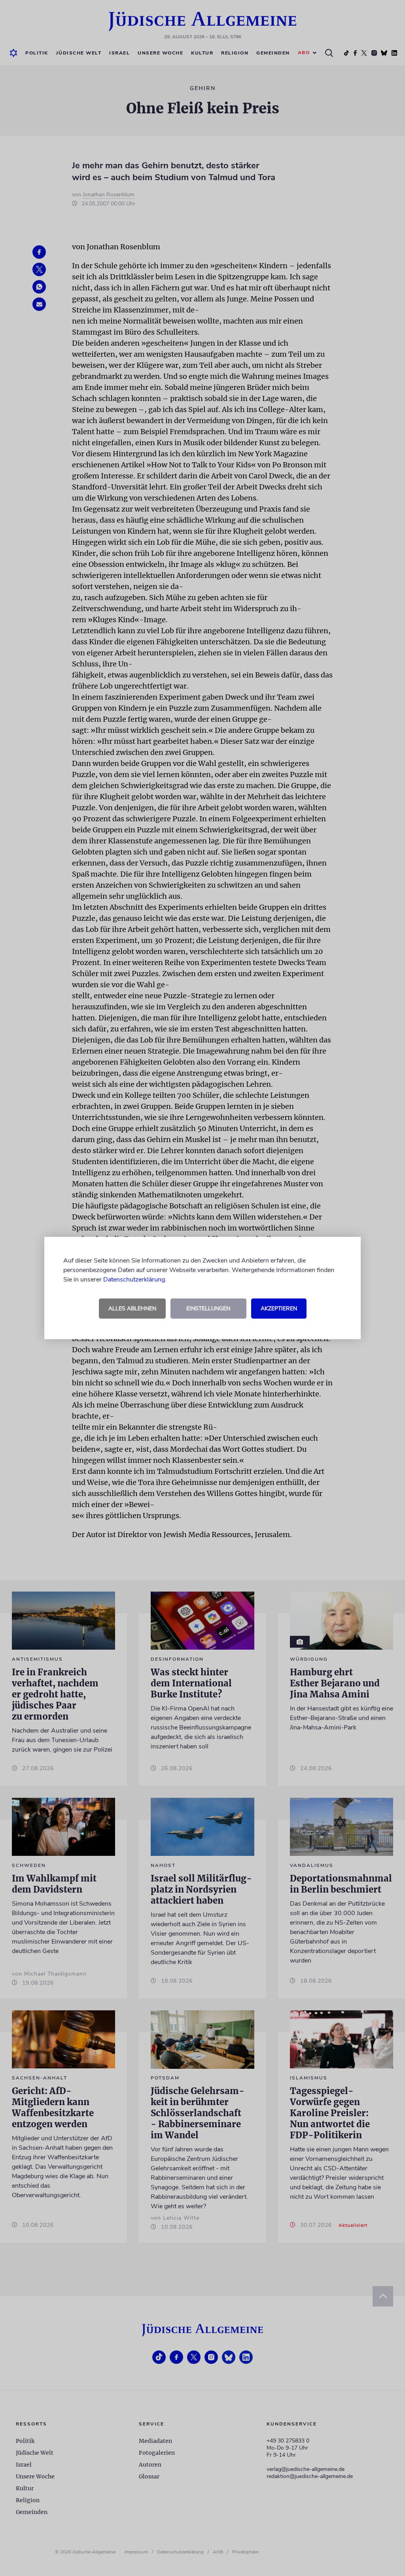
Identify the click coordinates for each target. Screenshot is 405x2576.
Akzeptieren (279, 1309)
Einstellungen (208, 1309)
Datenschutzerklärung (134, 1280)
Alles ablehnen (132, 1309)
